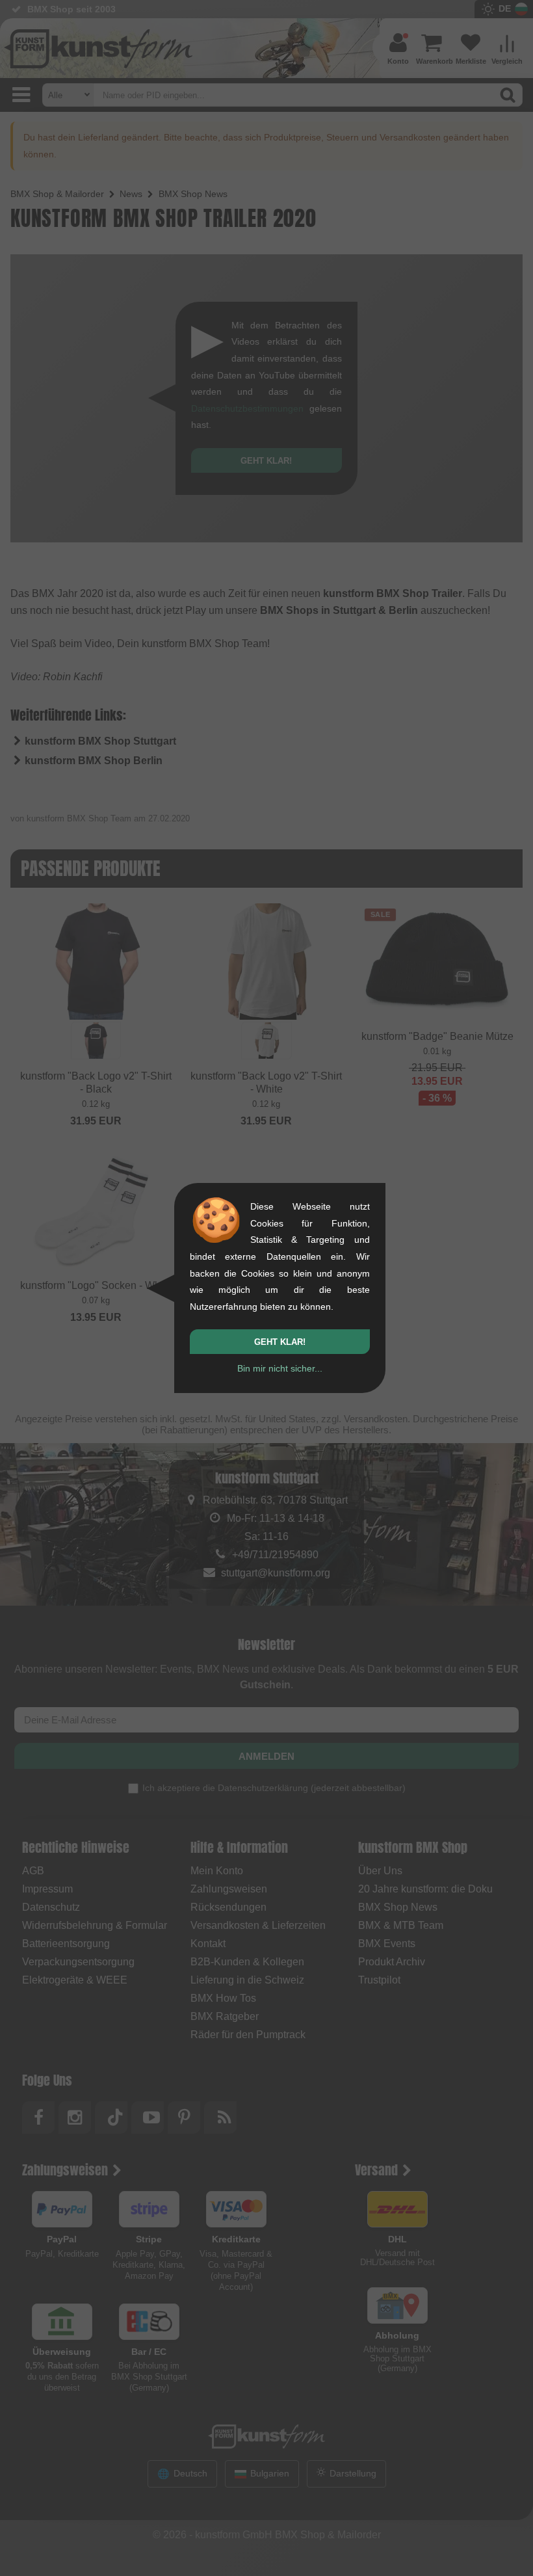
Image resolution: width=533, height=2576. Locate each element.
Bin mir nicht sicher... (280, 1368)
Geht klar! (280, 1342)
